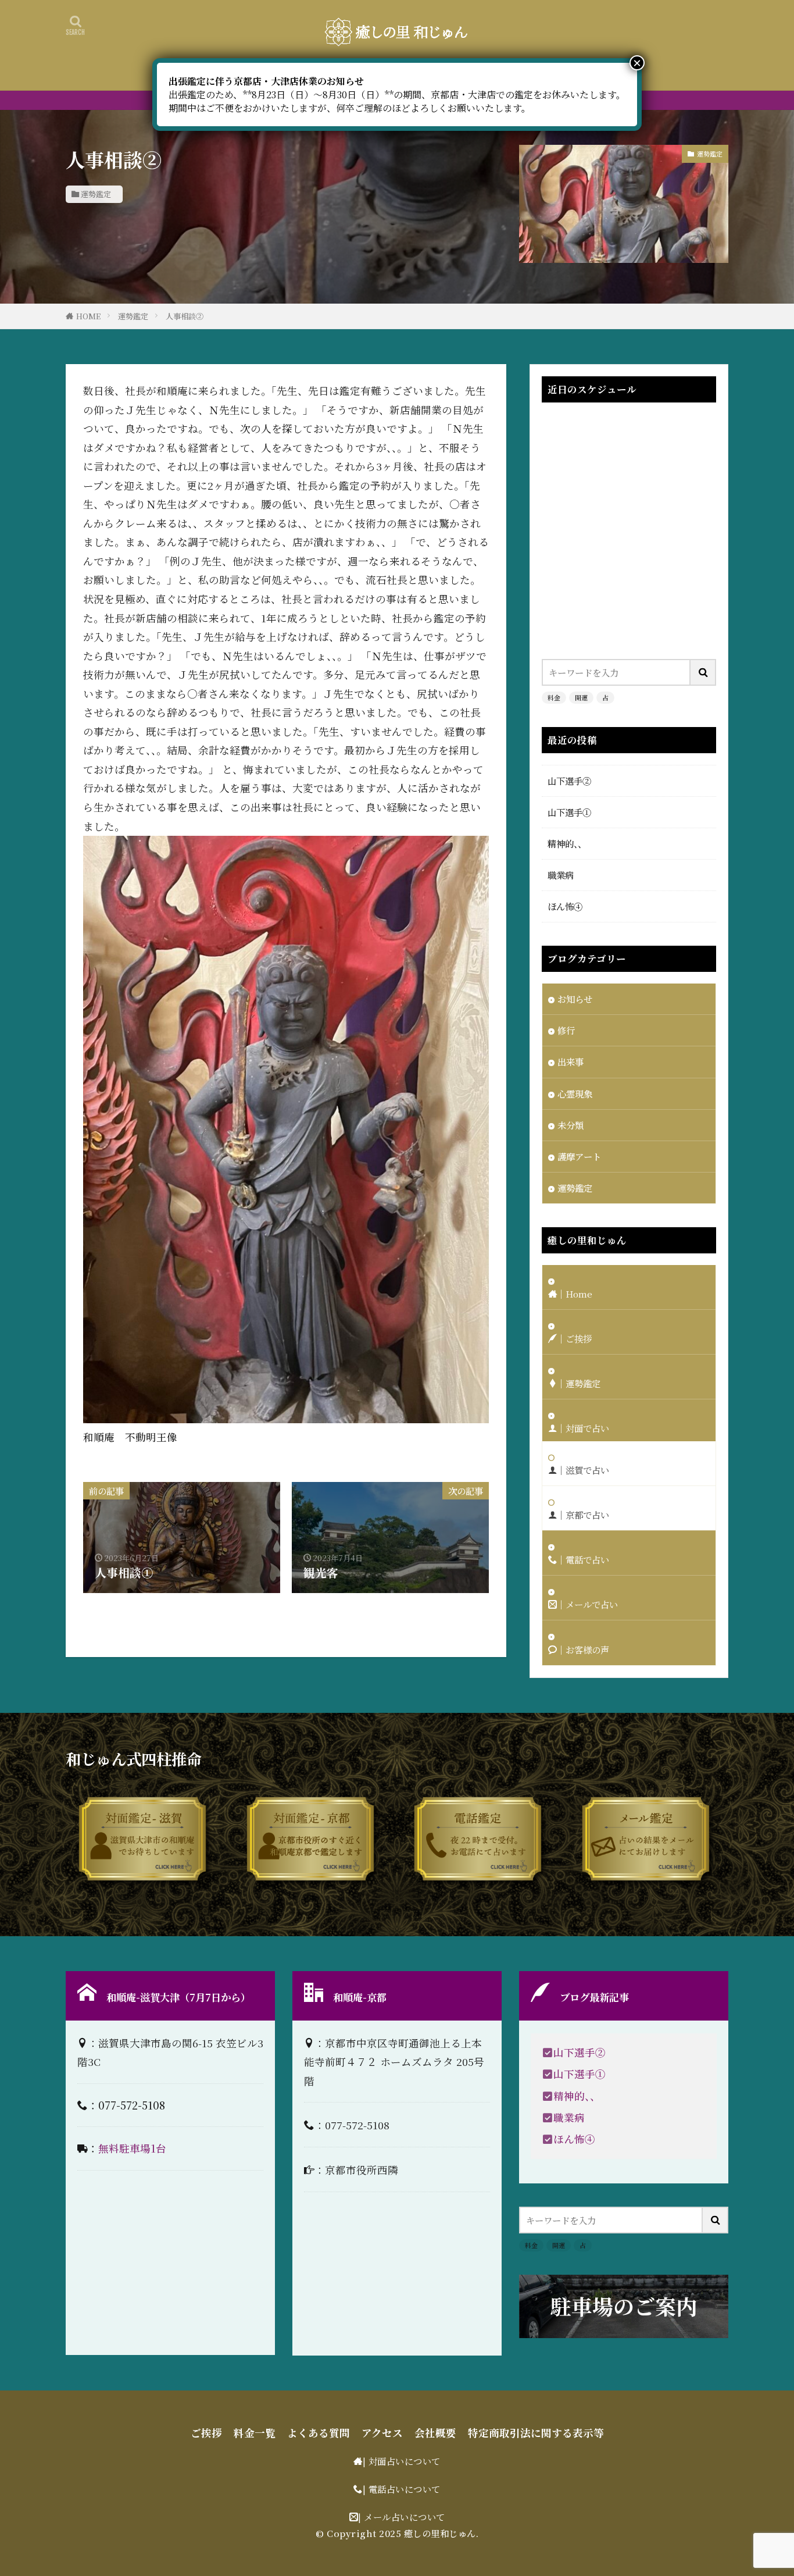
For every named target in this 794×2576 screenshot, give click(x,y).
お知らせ (575, 999)
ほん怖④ (565, 906)
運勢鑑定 (96, 194)
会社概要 (435, 2433)
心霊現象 (575, 1093)
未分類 (571, 1125)
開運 (581, 697)
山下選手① (569, 812)
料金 (554, 697)
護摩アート (579, 1156)
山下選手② (569, 781)
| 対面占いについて (402, 2461)
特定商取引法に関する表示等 (536, 2433)
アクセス (382, 2433)
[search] (703, 672)
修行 (566, 1030)
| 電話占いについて (402, 2489)
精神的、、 (567, 843)
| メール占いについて (402, 2517)
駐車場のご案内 (624, 2306)
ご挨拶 (206, 2433)
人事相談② (185, 316)
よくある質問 (319, 2433)
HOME (88, 316)
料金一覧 (255, 2433)
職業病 (561, 875)
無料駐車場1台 (132, 2148)
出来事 (571, 1061)
